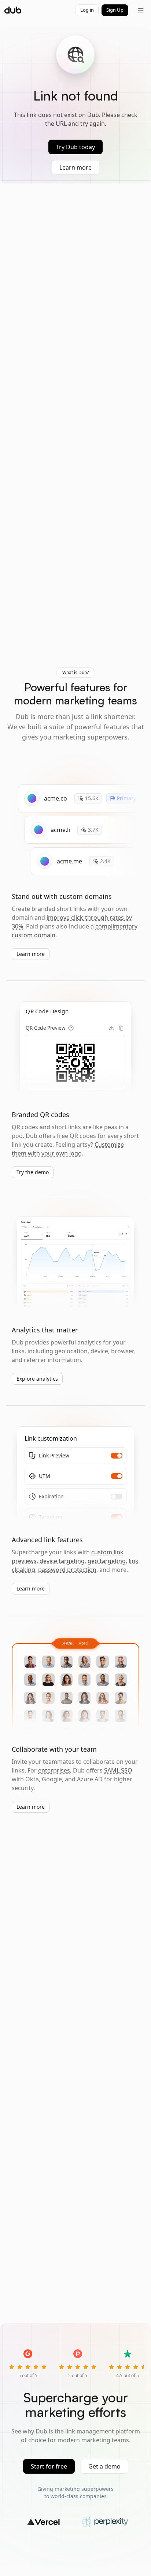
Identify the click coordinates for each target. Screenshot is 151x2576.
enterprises (54, 1770)
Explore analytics (37, 1379)
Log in (87, 10)
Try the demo (33, 1172)
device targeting (62, 1561)
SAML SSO (118, 1770)
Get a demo (104, 2466)
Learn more (75, 167)
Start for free (49, 2466)
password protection (67, 1570)
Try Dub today (75, 147)
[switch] (117, 1456)
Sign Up (115, 10)
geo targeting (107, 1561)
